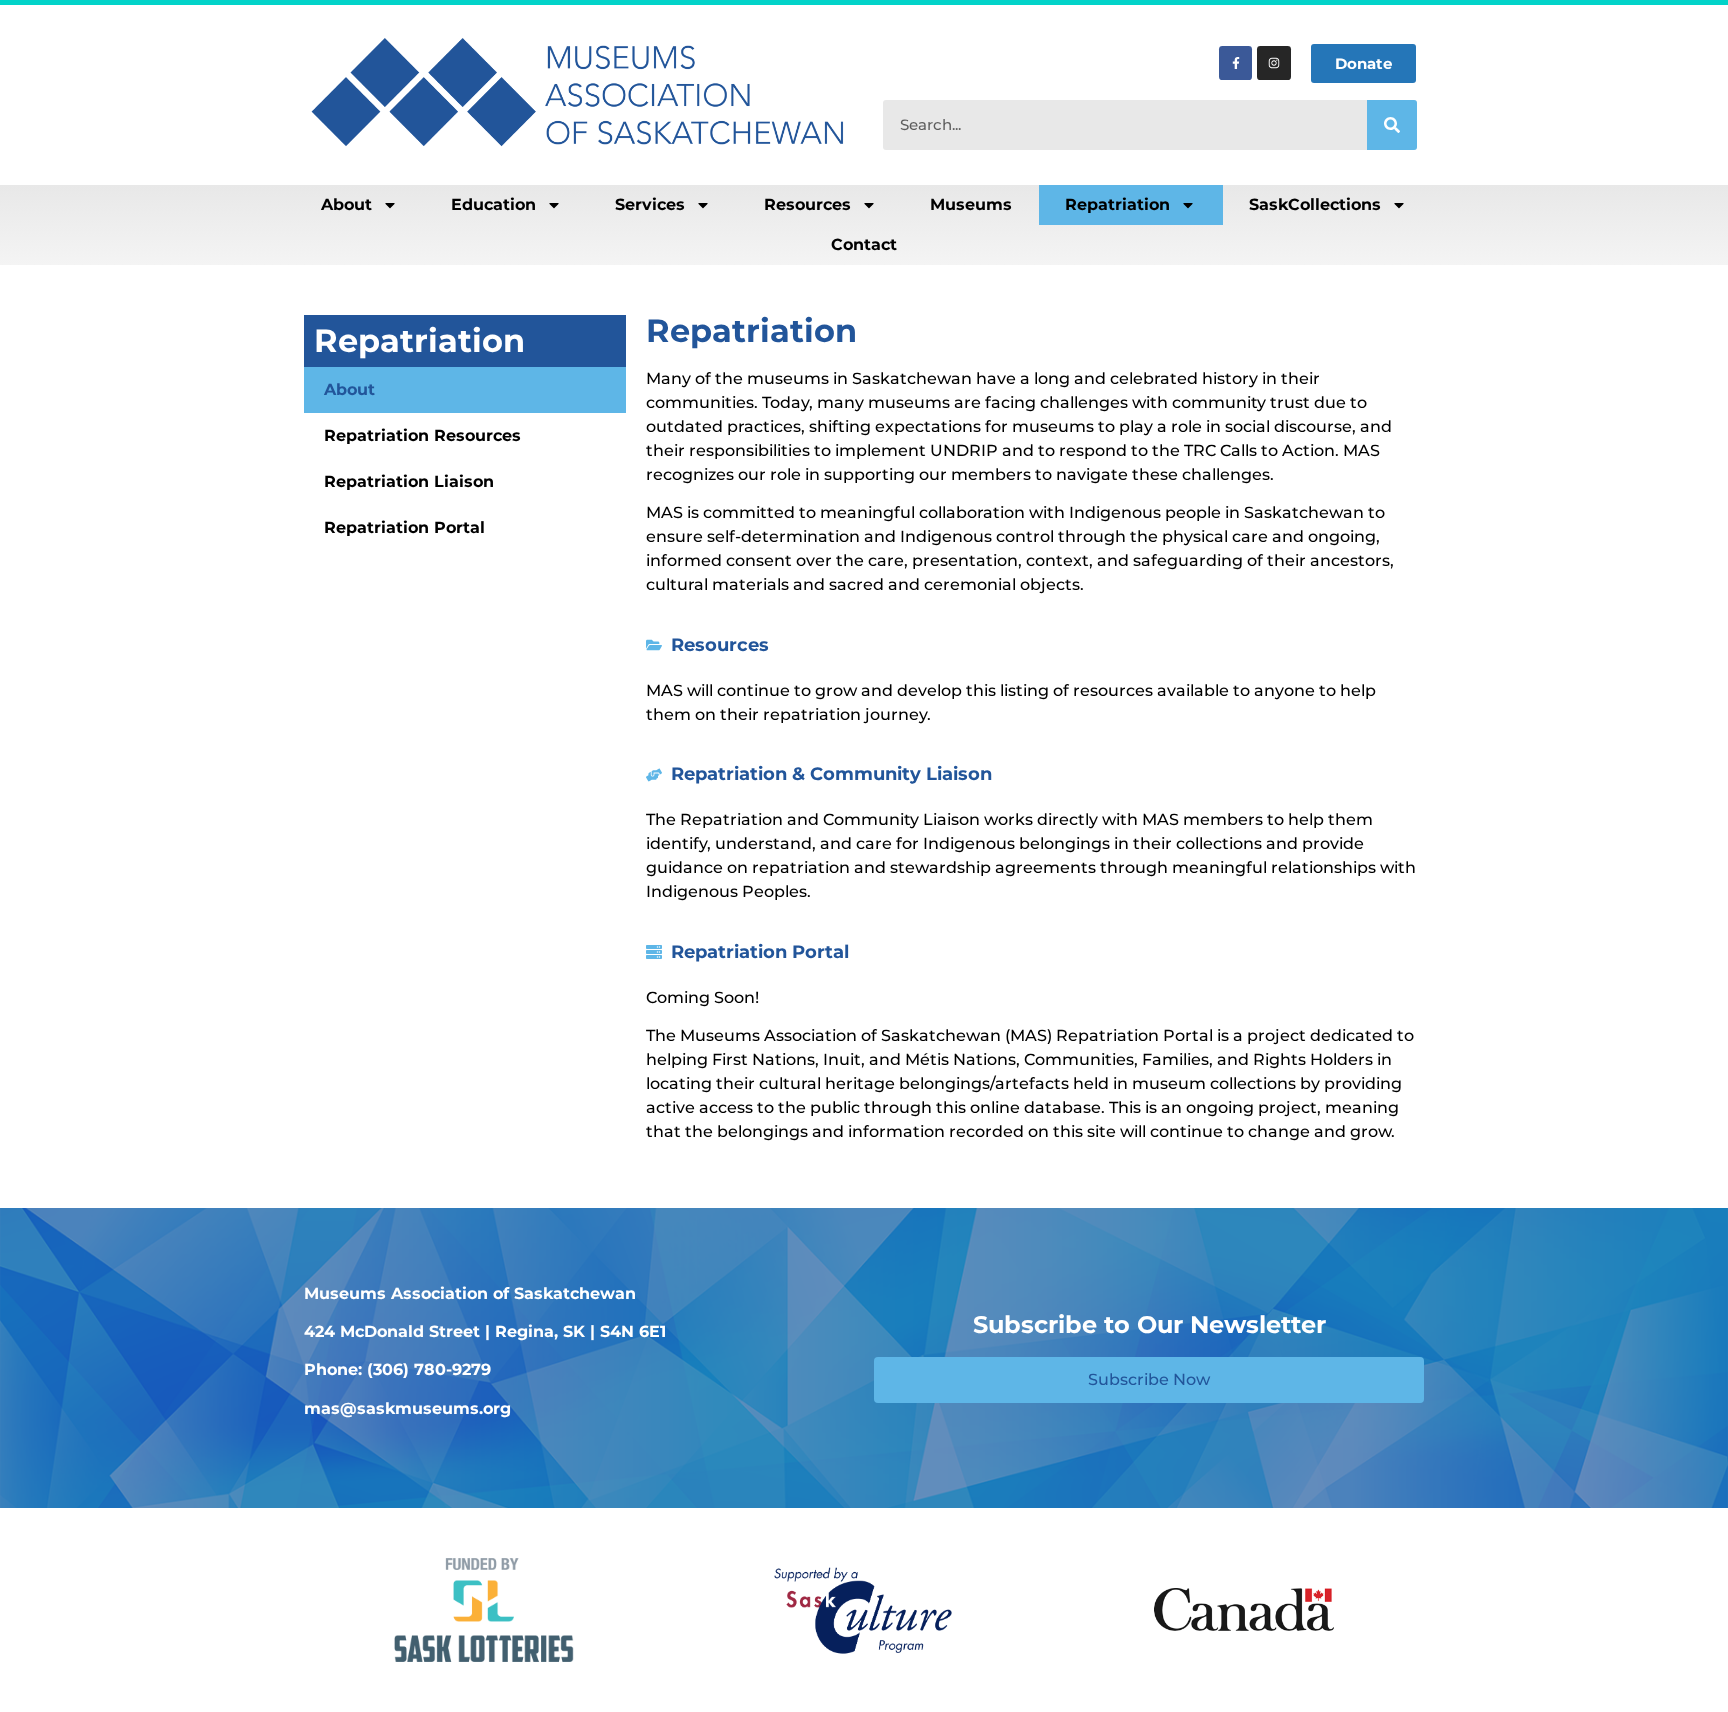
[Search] (1392, 125)
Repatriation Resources (422, 435)
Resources (807, 204)
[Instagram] (1274, 63)
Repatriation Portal (404, 527)
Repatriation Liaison (409, 481)
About (346, 204)
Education (493, 204)
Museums (971, 204)
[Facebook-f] (1236, 63)
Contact (864, 244)
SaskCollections (1315, 204)
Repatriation (1117, 204)
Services (650, 204)
